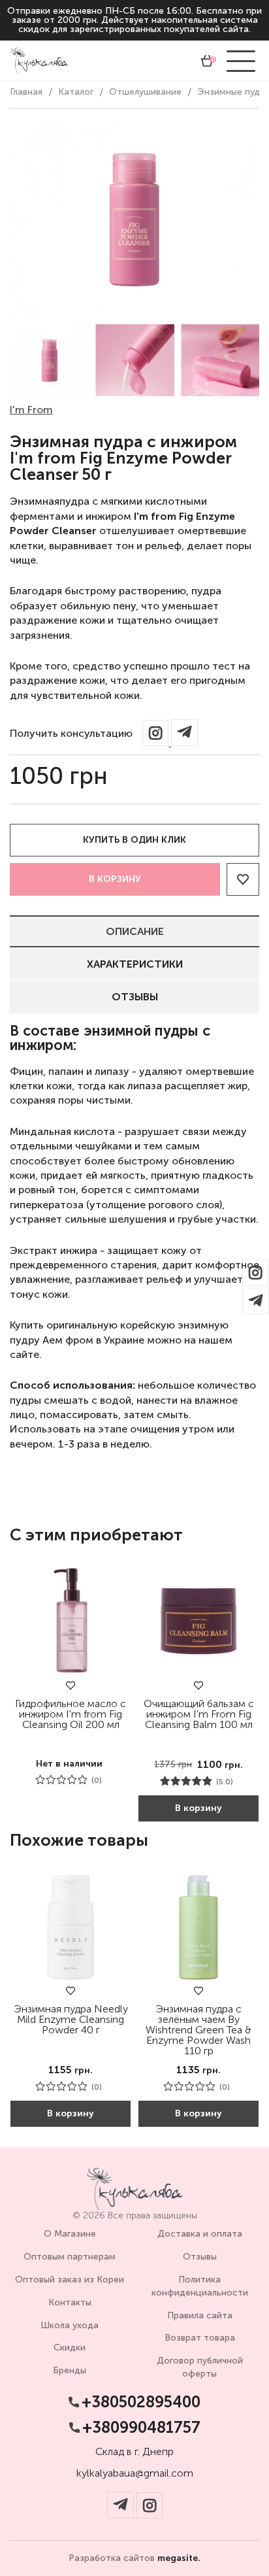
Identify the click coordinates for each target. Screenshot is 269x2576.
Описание (135, 931)
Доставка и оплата (200, 2234)
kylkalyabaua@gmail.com (135, 2473)
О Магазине (70, 2234)
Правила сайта (200, 2315)
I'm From (31, 410)
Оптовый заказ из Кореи (70, 2279)
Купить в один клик (134, 840)
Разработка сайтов (134, 2558)
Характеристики (135, 964)
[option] (49, 360)
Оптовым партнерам (70, 2257)
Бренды (70, 2370)
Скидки (70, 2347)
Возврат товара (200, 2338)
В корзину (115, 879)
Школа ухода (70, 2325)
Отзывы (135, 997)
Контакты (70, 2302)
